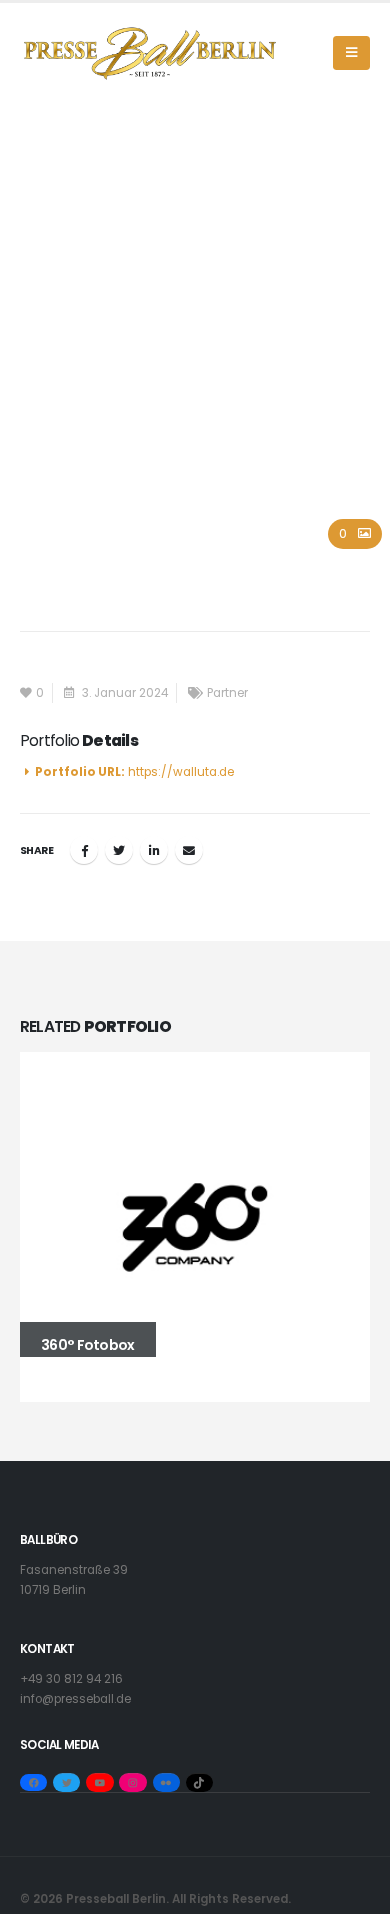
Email (189, 850)
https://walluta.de (181, 772)
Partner (227, 693)
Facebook (84, 850)
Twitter (119, 850)
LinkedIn (154, 850)
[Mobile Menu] (351, 53)
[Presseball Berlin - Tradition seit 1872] (150, 53)
